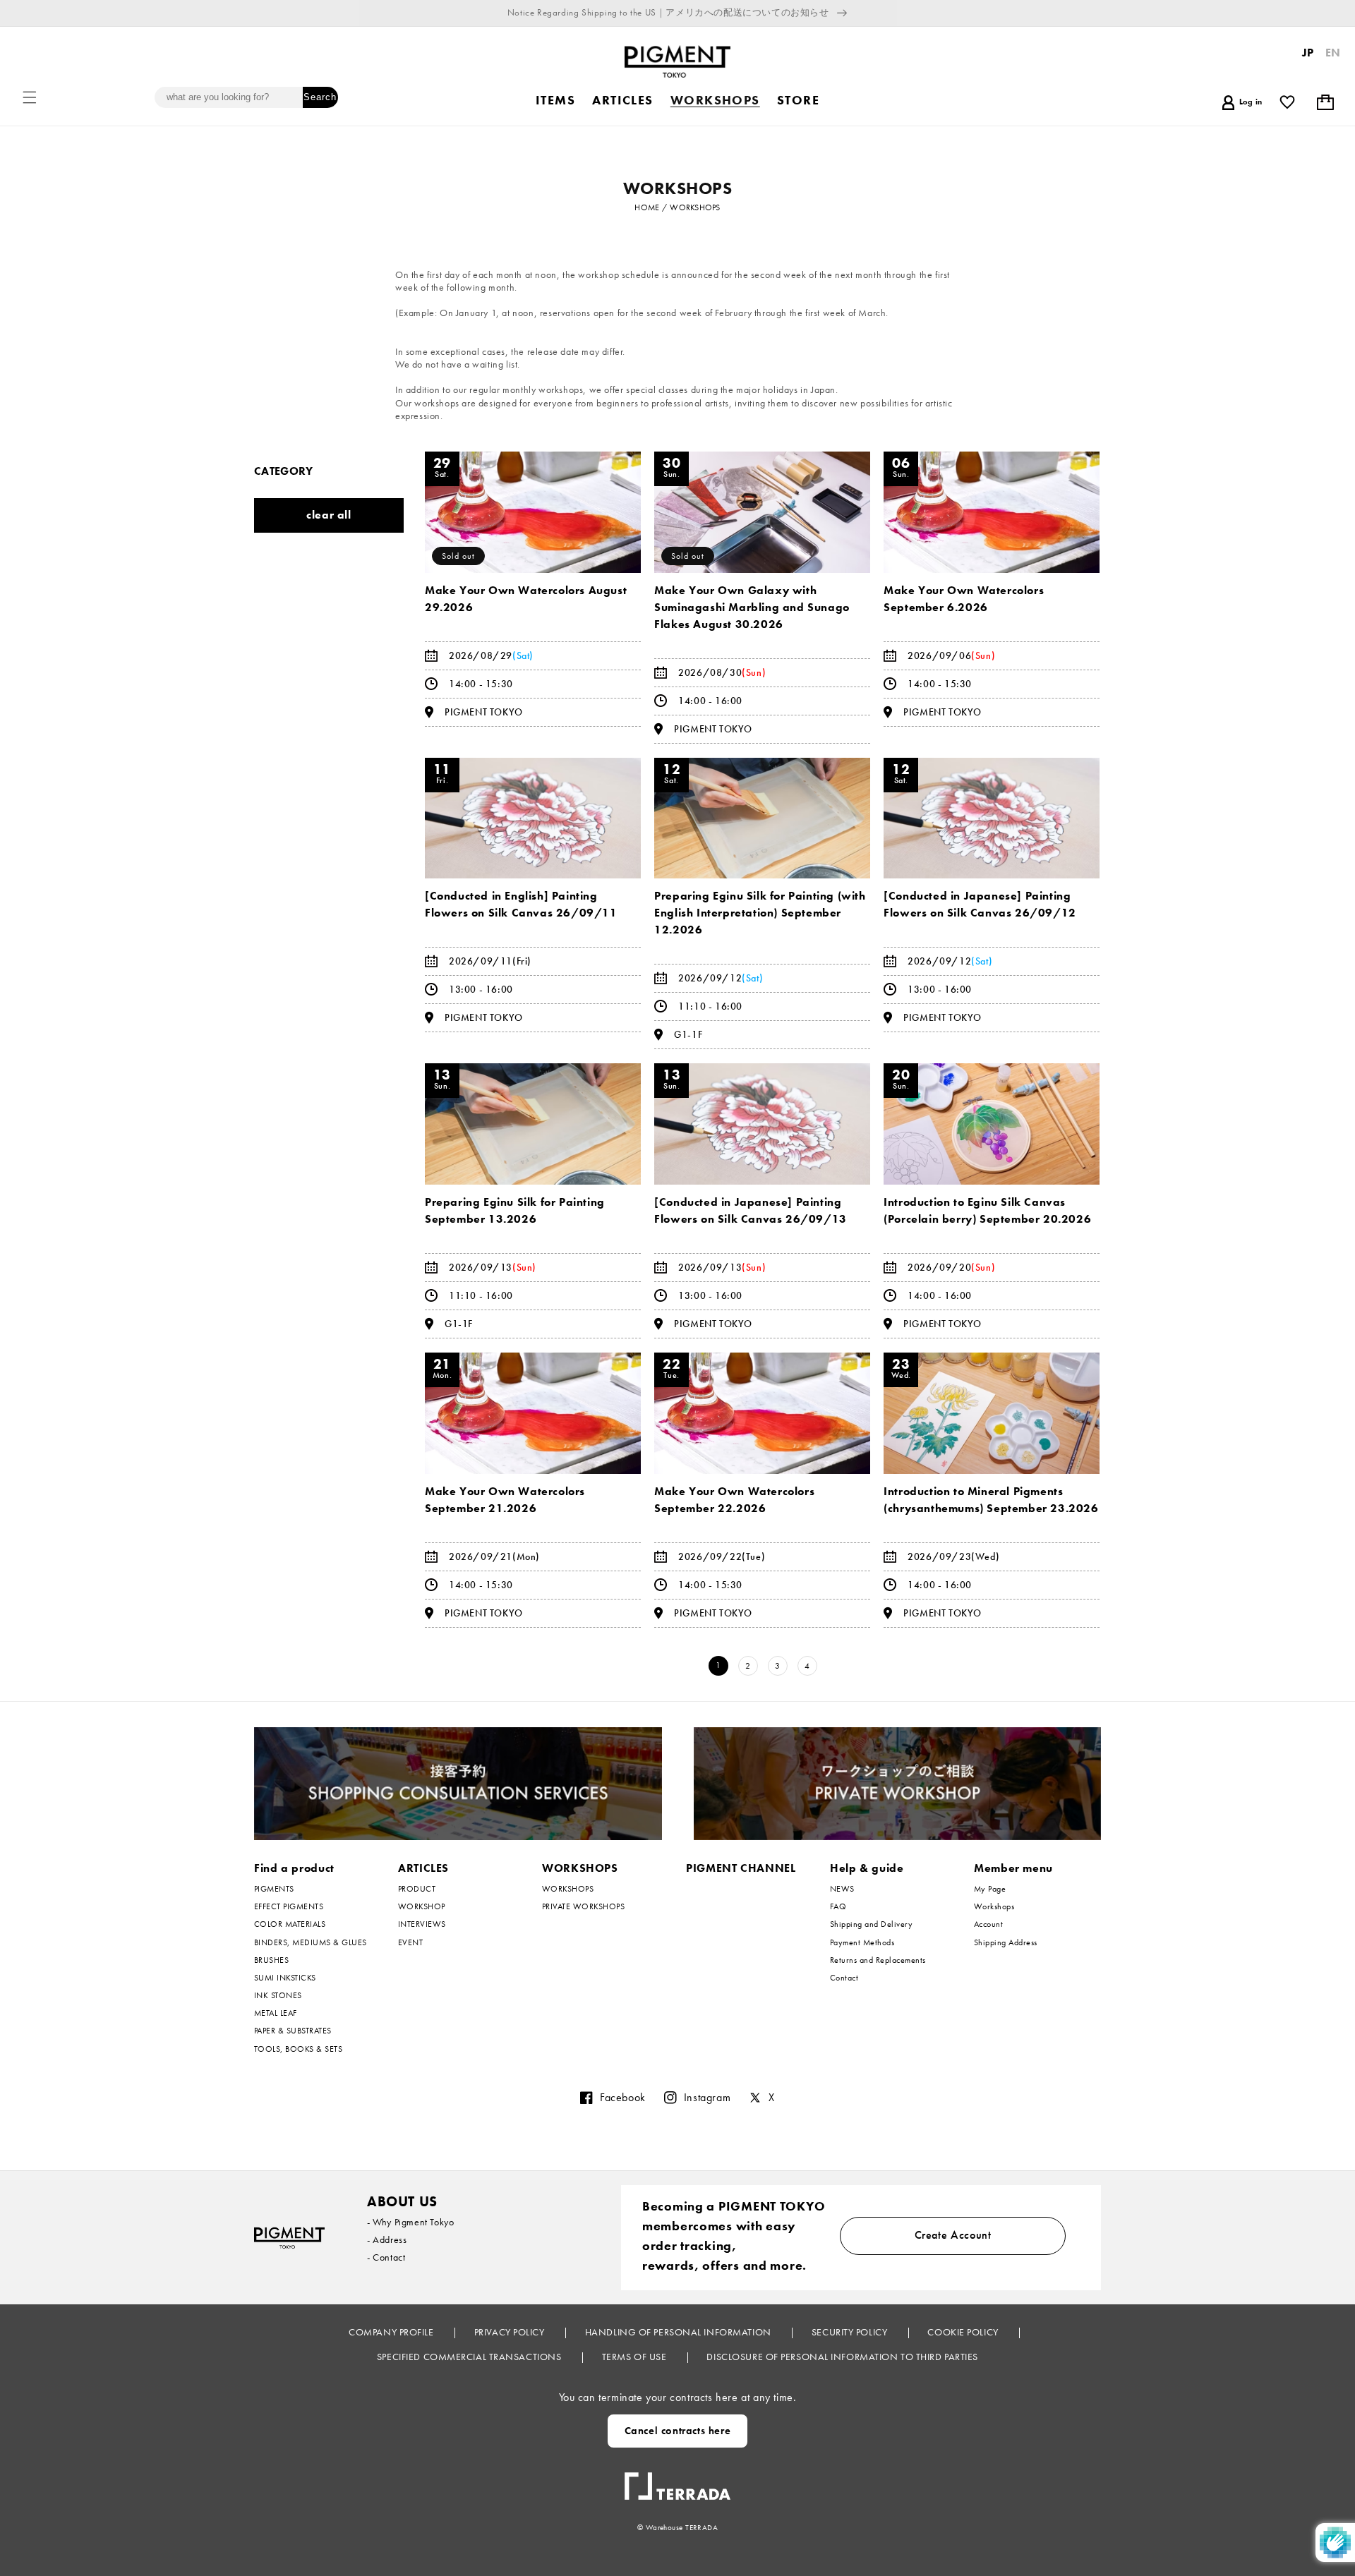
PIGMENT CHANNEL (741, 1868)
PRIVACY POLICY (511, 2332)
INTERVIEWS (422, 1924)
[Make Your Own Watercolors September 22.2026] (762, 1413)
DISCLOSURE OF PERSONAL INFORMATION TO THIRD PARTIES (842, 2357)
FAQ (838, 1906)
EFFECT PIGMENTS (289, 1906)
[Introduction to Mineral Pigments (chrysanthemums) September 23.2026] (992, 1413)
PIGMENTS (274, 1889)
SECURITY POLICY (851, 2332)
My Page (990, 1889)
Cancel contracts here (678, 2431)
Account (988, 1924)
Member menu (1013, 1868)
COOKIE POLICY (964, 2332)
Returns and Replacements (878, 1960)
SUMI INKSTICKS (285, 1978)
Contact (844, 1978)
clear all (329, 515)
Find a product (294, 1868)
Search (320, 97)
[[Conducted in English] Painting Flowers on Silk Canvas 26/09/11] (533, 818)
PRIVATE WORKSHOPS (583, 1906)
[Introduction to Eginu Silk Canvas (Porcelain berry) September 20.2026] (992, 1124)
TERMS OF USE (636, 2357)
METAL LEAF (276, 2013)
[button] (30, 97)
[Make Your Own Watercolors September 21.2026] (533, 1413)
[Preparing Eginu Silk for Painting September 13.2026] (533, 1124)
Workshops (994, 1906)
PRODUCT (417, 1889)
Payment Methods (862, 1942)
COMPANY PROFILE (392, 2332)
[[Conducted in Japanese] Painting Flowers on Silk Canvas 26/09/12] (992, 818)
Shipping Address (1006, 1942)
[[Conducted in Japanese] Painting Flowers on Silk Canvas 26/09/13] (762, 1124)
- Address (387, 2239)
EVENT (410, 1942)
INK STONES (278, 1995)
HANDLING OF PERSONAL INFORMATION (679, 2332)
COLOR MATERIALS (290, 1924)
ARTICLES (423, 1868)
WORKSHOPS (580, 1868)
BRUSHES (271, 1960)
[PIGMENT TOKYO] (289, 2238)
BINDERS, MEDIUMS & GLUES (311, 1942)
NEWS (842, 1889)
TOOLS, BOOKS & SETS (298, 2049)
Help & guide (867, 1868)
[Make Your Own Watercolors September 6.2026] (992, 512)
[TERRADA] (677, 2481)
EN (1333, 53)
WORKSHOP (422, 1906)
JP (1308, 53)
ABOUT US (402, 2201)
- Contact (386, 2257)
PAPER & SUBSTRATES (293, 2031)
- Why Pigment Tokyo (410, 2222)
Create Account (953, 2235)
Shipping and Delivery (871, 1924)
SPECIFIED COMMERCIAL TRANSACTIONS (470, 2357)
